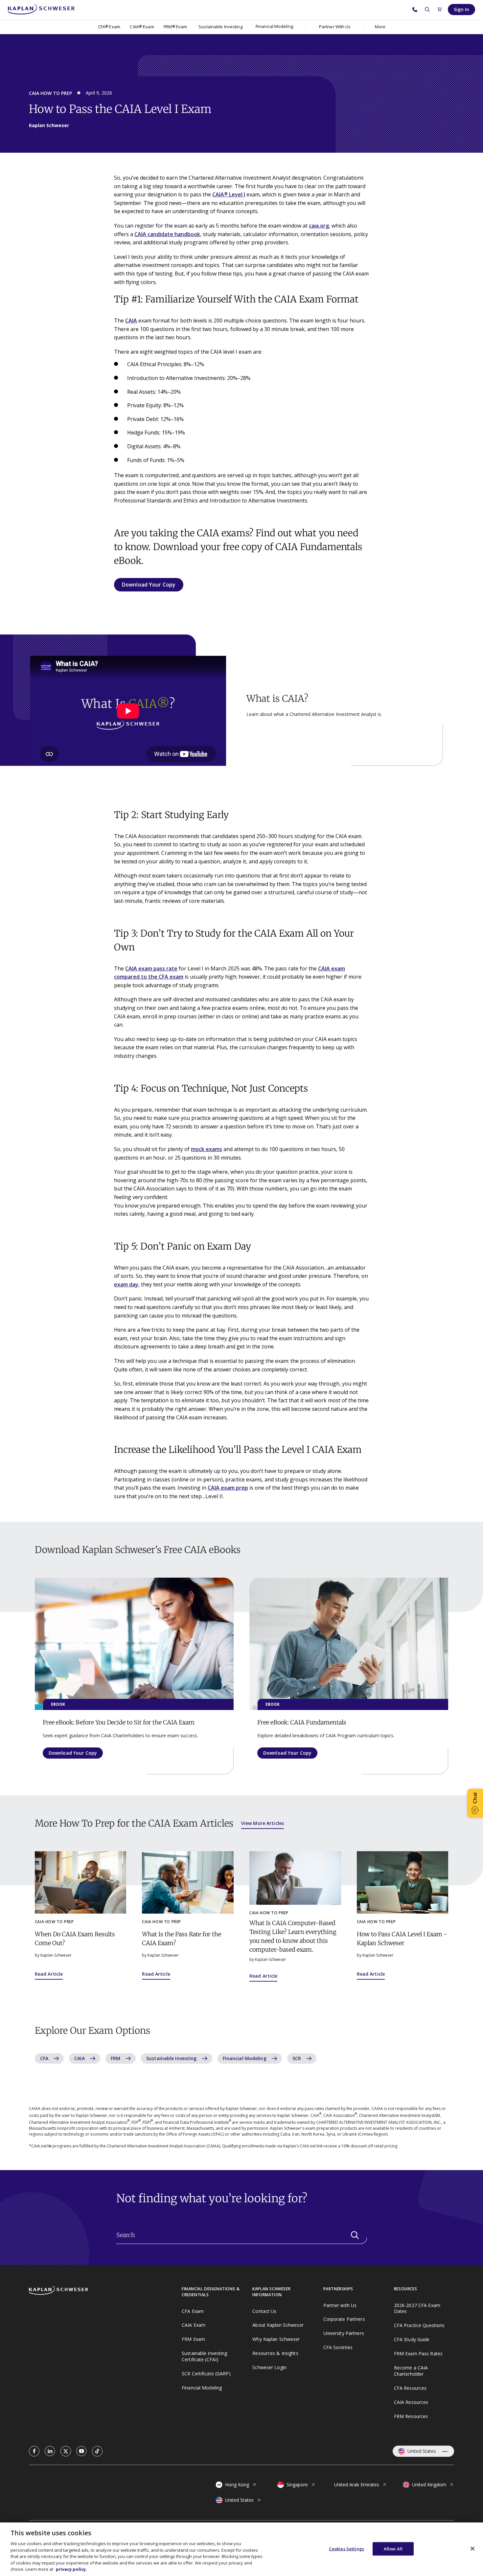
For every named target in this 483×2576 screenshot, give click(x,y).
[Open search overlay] (427, 10)
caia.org (319, 226)
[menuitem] (109, 27)
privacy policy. (71, 2569)
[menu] (274, 27)
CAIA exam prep (228, 1488)
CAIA (131, 321)
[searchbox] (242, 2235)
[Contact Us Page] (415, 10)
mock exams (207, 1149)
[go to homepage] (105, 2291)
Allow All (393, 2548)
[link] (34, 2451)
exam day (126, 1284)
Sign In (461, 9)
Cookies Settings (346, 2548)
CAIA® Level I (229, 194)
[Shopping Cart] (440, 10)
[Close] (472, 2548)
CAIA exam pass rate (151, 968)
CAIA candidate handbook (167, 234)
